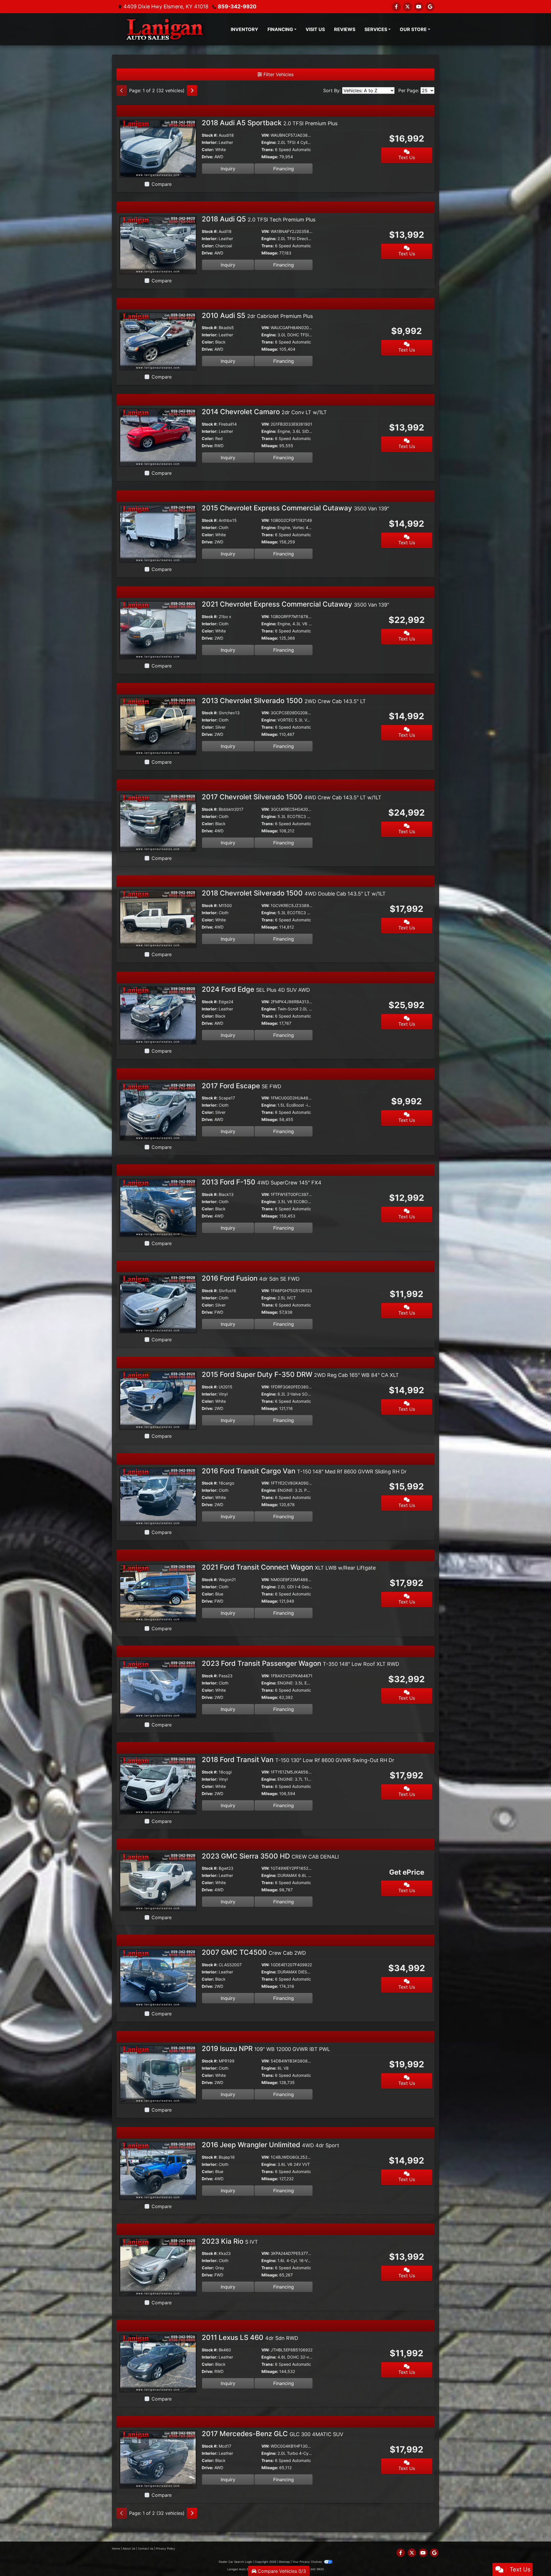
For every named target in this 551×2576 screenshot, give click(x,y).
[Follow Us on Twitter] (408, 7)
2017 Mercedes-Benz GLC (272, 2434)
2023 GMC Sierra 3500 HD (270, 1856)
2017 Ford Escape (241, 1086)
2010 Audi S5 (257, 316)
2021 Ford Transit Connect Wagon (289, 1567)
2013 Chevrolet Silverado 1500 (284, 701)
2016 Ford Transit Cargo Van (304, 1471)
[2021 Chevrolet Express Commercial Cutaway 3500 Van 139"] (158, 630)
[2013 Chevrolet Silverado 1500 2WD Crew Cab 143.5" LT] (158, 726)
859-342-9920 (237, 6)
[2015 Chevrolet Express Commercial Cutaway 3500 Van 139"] (158, 533)
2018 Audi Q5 (259, 219)
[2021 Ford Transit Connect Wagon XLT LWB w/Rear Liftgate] (158, 1593)
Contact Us (145, 2548)
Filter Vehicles (278, 74)
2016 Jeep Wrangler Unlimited (270, 2145)
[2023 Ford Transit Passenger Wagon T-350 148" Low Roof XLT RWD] (158, 1689)
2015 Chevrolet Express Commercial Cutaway (295, 508)
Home (116, 2548)
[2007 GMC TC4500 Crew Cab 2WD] (158, 1978)
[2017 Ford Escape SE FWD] (158, 1111)
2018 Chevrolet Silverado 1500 (294, 893)
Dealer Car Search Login (235, 2562)
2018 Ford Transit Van (298, 1760)
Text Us (407, 157)
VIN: (265, 135)
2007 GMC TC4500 (254, 1952)
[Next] (192, 90)
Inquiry (228, 169)
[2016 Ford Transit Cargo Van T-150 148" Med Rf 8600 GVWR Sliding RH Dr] (158, 1496)
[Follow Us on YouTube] (419, 7)
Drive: (207, 157)
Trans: (268, 149)
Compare (162, 184)
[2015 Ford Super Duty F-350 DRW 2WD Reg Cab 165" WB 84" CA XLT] (158, 1400)
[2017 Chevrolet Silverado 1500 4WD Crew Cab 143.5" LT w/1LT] (158, 822)
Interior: (210, 142)
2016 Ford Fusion (251, 1278)
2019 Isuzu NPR (266, 2049)
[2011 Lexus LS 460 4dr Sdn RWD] (158, 2363)
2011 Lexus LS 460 (250, 2337)
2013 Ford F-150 (262, 1182)
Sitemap (284, 2562)
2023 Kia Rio (230, 2241)
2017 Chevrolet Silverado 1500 (292, 797)
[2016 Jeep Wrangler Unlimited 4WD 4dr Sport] (158, 2170)
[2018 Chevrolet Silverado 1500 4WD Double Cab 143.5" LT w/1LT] (158, 919)
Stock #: (210, 135)
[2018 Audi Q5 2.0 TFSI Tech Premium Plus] (158, 244)
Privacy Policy (165, 2548)
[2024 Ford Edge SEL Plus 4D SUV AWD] (158, 1015)
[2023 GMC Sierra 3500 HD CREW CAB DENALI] (158, 1881)
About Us (129, 2548)
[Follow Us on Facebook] (396, 7)
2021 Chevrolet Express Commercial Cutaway (295, 604)
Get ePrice (407, 1872)
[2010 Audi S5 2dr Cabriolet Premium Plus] (158, 341)
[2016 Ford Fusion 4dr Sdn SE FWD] (158, 1304)
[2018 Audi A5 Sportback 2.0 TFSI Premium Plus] (158, 148)
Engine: (269, 142)
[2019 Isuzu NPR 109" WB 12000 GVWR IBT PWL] (158, 2074)
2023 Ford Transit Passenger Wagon (300, 1663)
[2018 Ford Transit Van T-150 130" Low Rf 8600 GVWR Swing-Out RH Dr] (158, 1785)
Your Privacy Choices (307, 2562)
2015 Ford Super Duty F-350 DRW (300, 1374)
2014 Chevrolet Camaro (264, 412)
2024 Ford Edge (256, 989)
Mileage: (270, 157)
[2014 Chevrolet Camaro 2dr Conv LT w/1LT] (158, 437)
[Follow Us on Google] (430, 7)
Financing (284, 169)
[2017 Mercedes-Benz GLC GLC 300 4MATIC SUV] (158, 2459)
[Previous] (122, 90)
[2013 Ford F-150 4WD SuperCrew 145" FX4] (158, 1207)
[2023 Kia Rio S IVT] (158, 2266)
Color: (208, 149)
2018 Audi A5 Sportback (270, 123)
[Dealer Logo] (164, 29)
